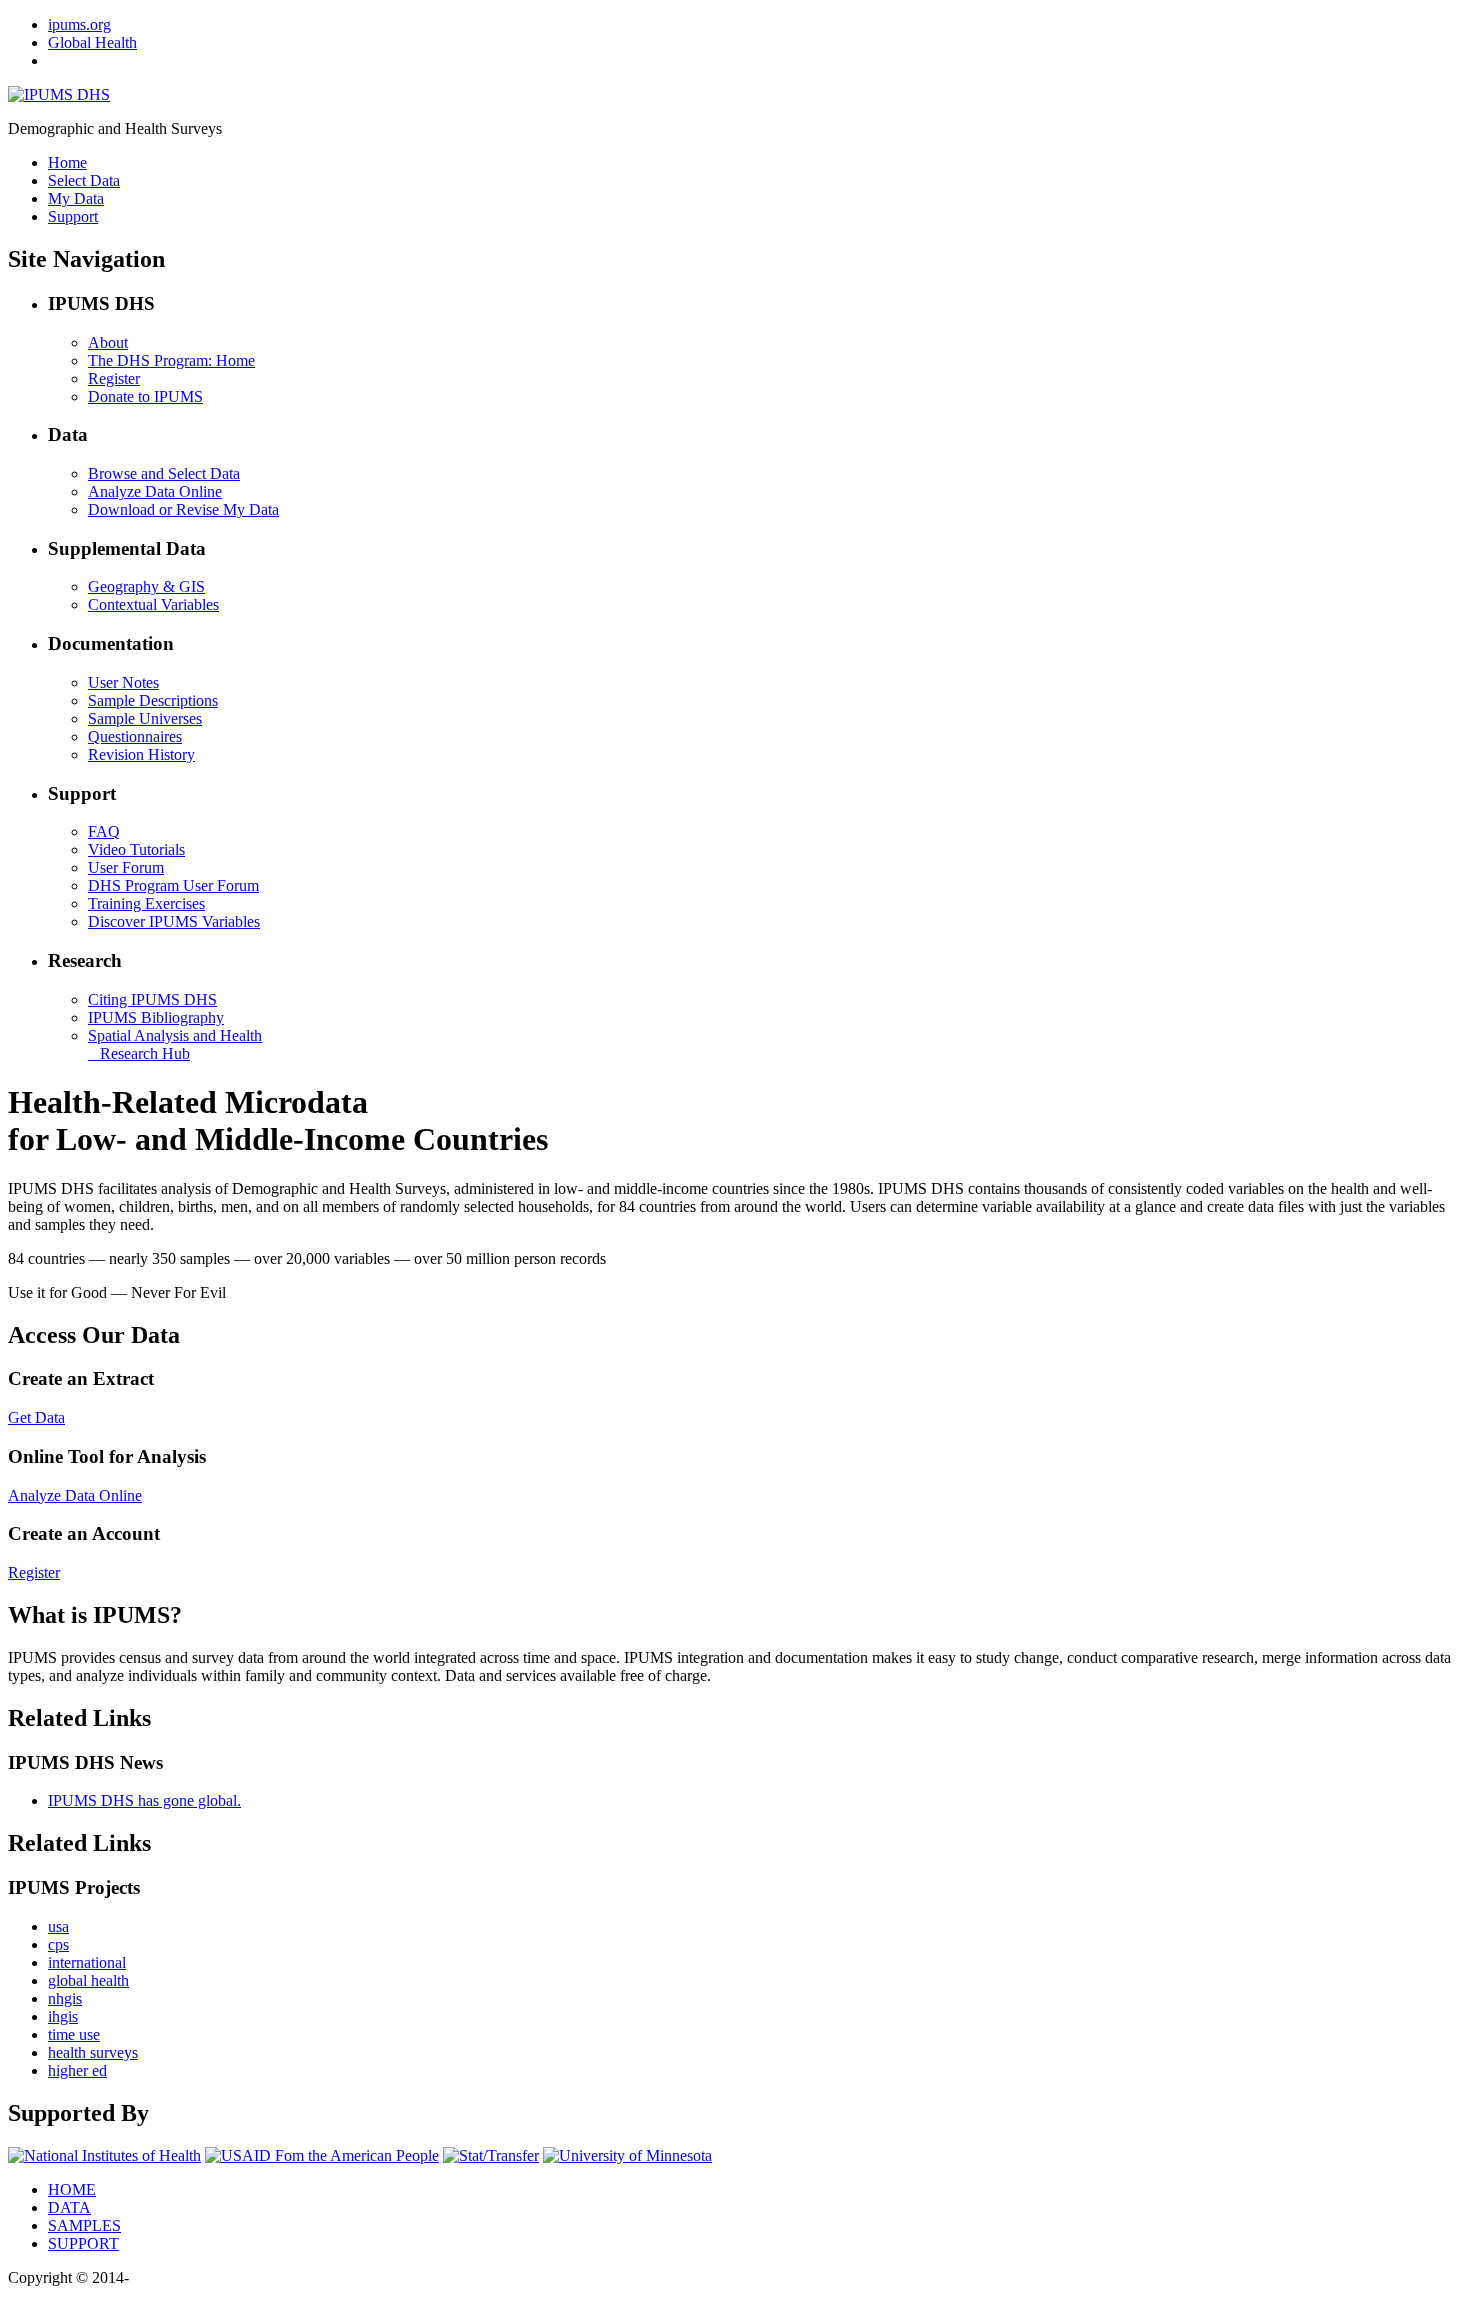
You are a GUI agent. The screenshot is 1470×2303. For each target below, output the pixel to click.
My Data (76, 198)
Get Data (36, 1417)
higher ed (77, 2070)
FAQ (104, 831)
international (87, 1962)
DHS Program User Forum (173, 885)
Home (67, 162)
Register (114, 378)
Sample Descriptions (153, 700)
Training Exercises (146, 903)
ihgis (63, 2016)
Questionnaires (135, 736)
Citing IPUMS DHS (152, 999)
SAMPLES (84, 2225)
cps (58, 1944)
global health (88, 1980)
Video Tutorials (136, 849)
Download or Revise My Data (183, 509)
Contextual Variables (153, 604)
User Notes (123, 682)
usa (58, 1926)
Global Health (92, 42)
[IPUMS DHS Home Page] (59, 94)
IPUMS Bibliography (156, 1017)
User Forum (126, 867)
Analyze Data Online (155, 491)
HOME (72, 2189)
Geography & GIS (146, 586)
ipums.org (79, 24)
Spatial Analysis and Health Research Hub (175, 1044)
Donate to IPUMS (145, 396)
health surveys (93, 2052)
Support (73, 216)
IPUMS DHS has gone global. (144, 1800)
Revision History (141, 754)
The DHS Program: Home (171, 360)
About (108, 342)
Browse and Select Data (164, 473)
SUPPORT (83, 2243)
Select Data (84, 180)
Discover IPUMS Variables (174, 921)
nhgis (65, 1998)
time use (74, 2034)
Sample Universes (145, 718)
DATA (69, 2207)
